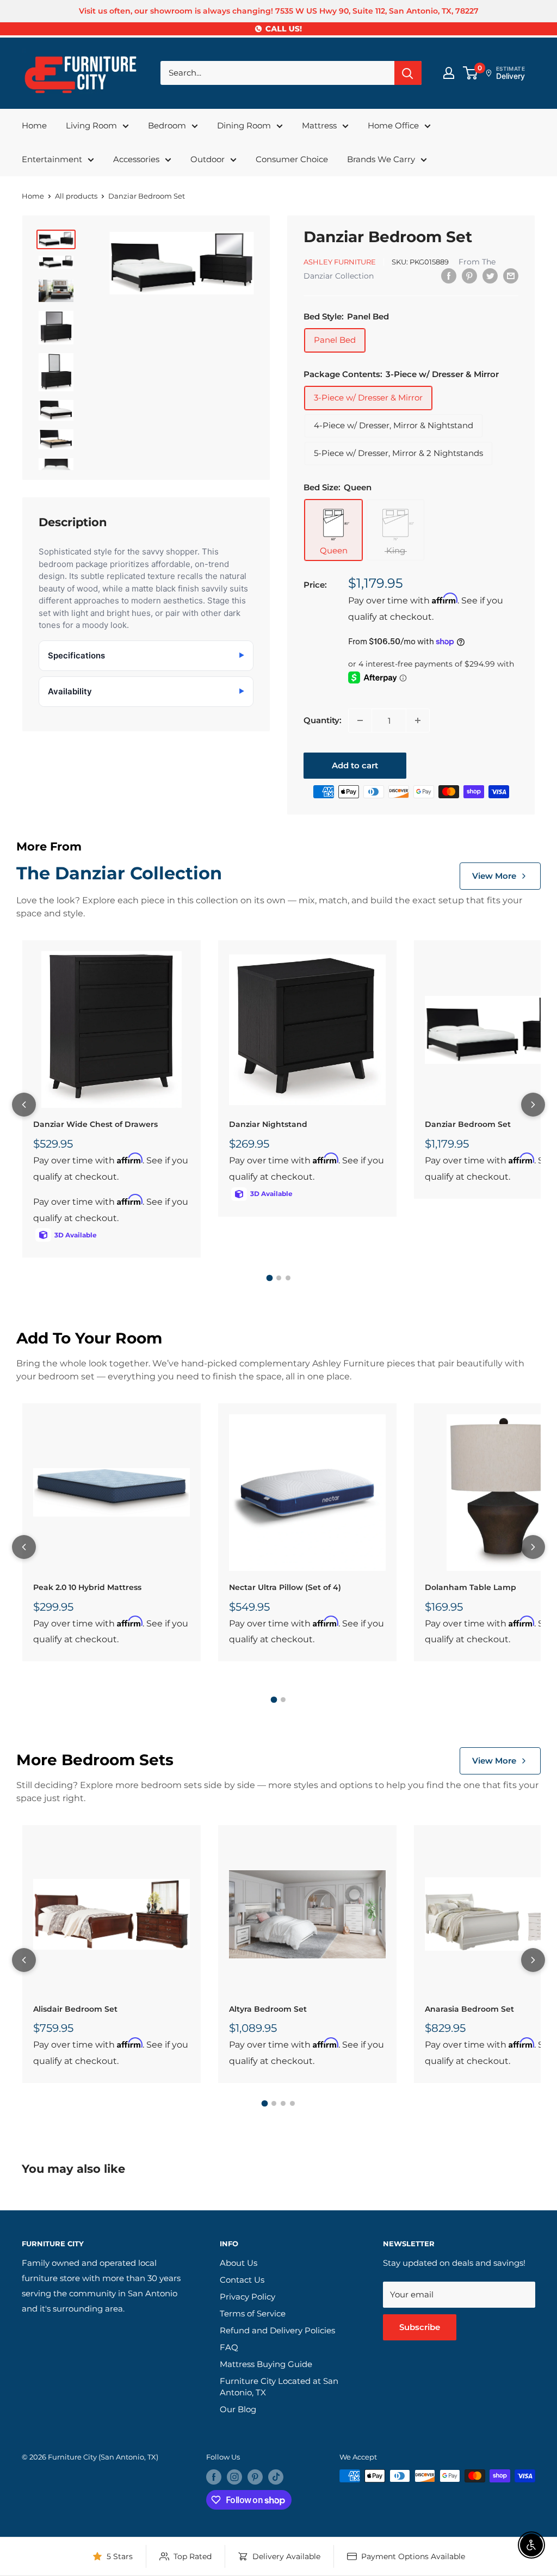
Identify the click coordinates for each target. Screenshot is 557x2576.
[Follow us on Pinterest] (255, 2477)
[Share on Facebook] (449, 276)
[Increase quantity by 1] (418, 720)
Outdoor (208, 159)
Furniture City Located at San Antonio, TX (279, 2387)
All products (76, 196)
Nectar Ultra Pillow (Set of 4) (285, 1587)
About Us (239, 2263)
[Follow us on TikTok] (276, 2477)
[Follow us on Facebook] (214, 2477)
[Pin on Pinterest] (469, 276)
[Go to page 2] (279, 1278)
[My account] (449, 73)
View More (494, 876)
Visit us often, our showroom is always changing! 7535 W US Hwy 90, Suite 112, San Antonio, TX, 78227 (279, 11)
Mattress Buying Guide (266, 2364)
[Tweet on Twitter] (490, 276)
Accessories (136, 159)
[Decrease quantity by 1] (360, 720)
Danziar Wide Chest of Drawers (95, 1124)
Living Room (91, 125)
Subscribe (420, 2327)
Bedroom (167, 125)
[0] (471, 73)
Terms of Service (253, 2313)
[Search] (408, 73)
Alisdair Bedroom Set (75, 2009)
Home (34, 125)
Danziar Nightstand (268, 1124)
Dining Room (244, 125)
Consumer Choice (292, 159)
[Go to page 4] (292, 2103)
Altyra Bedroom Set (268, 2009)
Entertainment (52, 159)
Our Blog (238, 2409)
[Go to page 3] (288, 1278)
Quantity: (323, 720)
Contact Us (242, 2280)
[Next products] (533, 1105)
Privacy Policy (247, 2297)
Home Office (393, 125)
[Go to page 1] (269, 1278)
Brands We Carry (381, 159)
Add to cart (355, 765)
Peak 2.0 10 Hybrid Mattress (87, 1587)
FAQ (229, 2347)
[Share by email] (511, 276)
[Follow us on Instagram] (234, 2477)
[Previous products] (24, 1105)
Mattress (319, 125)
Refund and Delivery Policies (277, 2330)
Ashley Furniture (340, 262)
